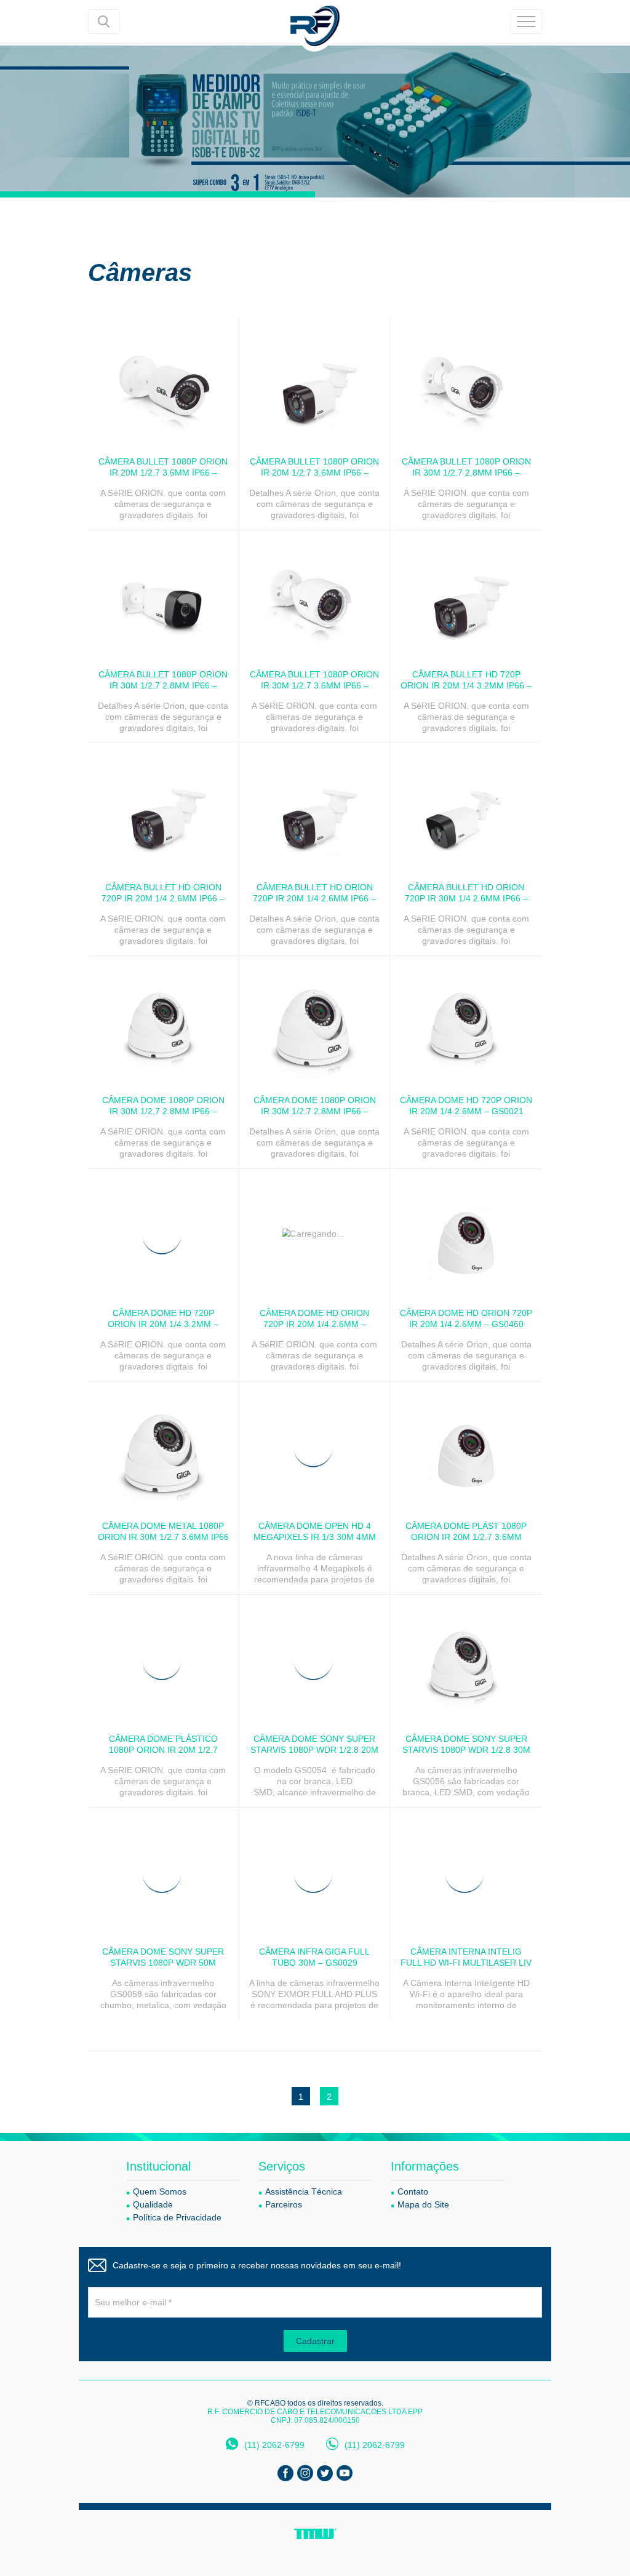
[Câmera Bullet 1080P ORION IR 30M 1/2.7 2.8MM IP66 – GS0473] (163, 595)
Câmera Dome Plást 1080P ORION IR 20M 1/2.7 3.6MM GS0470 (466, 1537)
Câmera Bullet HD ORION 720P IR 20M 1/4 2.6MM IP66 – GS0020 (163, 898)
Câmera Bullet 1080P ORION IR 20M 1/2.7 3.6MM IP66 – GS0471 (314, 473)
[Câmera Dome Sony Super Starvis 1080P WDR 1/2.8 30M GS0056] (466, 1659)
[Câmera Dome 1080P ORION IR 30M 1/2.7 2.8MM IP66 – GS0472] (315, 1021)
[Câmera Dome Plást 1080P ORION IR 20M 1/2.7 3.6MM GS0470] (466, 1446)
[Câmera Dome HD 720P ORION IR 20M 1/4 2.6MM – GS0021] (466, 1021)
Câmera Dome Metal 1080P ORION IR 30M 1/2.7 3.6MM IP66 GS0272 (163, 1537)
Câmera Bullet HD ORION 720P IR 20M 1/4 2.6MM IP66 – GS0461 (314, 898)
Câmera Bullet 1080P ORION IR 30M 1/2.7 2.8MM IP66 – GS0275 (466, 473)
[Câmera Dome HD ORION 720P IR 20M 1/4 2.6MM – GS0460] (466, 1234)
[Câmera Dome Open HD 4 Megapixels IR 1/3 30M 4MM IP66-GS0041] (315, 1446)
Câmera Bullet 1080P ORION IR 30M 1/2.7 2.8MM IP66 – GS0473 (163, 685)
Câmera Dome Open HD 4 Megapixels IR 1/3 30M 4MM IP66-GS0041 (315, 1537)
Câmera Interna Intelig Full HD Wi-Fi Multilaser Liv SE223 (466, 1963)
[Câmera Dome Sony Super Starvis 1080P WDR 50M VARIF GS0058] (163, 1872)
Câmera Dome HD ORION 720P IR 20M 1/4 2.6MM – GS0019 (314, 1324)
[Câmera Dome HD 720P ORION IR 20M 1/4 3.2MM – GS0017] (163, 1234)
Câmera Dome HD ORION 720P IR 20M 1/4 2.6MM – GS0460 (466, 1318)
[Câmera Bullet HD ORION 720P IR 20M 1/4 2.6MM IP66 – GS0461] (315, 808)
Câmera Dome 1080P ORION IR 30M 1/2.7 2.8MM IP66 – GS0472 (315, 1111)
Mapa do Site (423, 2204)
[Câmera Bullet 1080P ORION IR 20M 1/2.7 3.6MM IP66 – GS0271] (163, 382)
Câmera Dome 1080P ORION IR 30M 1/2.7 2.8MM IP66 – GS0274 (163, 1111)
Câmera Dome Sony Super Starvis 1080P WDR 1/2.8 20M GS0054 (314, 1750)
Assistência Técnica (304, 2191)
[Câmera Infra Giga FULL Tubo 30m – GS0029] (315, 1872)
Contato (413, 2191)
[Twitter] (325, 2473)
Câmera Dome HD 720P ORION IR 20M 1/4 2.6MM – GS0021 (466, 1106)
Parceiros (284, 2204)
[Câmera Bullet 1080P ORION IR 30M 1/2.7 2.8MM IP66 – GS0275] (466, 382)
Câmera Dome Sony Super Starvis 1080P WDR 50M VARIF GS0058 (163, 1963)
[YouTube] (345, 2473)
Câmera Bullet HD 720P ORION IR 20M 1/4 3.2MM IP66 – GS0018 (466, 685)
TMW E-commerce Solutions (315, 2534)
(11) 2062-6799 (274, 2445)
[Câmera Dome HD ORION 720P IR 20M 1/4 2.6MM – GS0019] (315, 1234)
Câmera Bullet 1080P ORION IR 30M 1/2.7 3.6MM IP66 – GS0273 (314, 685)
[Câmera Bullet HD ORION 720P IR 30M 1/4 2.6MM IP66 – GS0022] (466, 808)
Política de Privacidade (177, 2217)
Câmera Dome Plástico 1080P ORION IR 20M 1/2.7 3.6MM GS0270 (163, 1750)
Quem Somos (160, 2191)
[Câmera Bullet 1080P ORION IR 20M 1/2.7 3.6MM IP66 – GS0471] (315, 382)
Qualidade (153, 2204)
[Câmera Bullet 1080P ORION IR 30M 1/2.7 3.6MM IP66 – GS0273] (315, 595)
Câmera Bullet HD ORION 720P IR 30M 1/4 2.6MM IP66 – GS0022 (466, 898)
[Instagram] (305, 2473)
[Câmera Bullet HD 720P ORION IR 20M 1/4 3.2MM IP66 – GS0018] (466, 595)
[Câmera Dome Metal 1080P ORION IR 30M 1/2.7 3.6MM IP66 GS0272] (163, 1446)
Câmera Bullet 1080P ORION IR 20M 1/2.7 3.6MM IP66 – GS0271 (163, 473)
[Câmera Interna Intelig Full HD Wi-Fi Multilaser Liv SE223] (466, 1872)
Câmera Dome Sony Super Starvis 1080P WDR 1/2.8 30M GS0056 (466, 1750)
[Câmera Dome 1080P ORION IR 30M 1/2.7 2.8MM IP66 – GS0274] (163, 1021)
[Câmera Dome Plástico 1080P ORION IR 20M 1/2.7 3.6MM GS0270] (163, 1659)
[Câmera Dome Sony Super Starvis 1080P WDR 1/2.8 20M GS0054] (315, 1659)
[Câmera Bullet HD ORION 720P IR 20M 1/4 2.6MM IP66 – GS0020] (163, 808)
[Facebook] (285, 2473)
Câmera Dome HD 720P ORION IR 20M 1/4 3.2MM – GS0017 (163, 1324)
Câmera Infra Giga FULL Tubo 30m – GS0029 (314, 1957)
